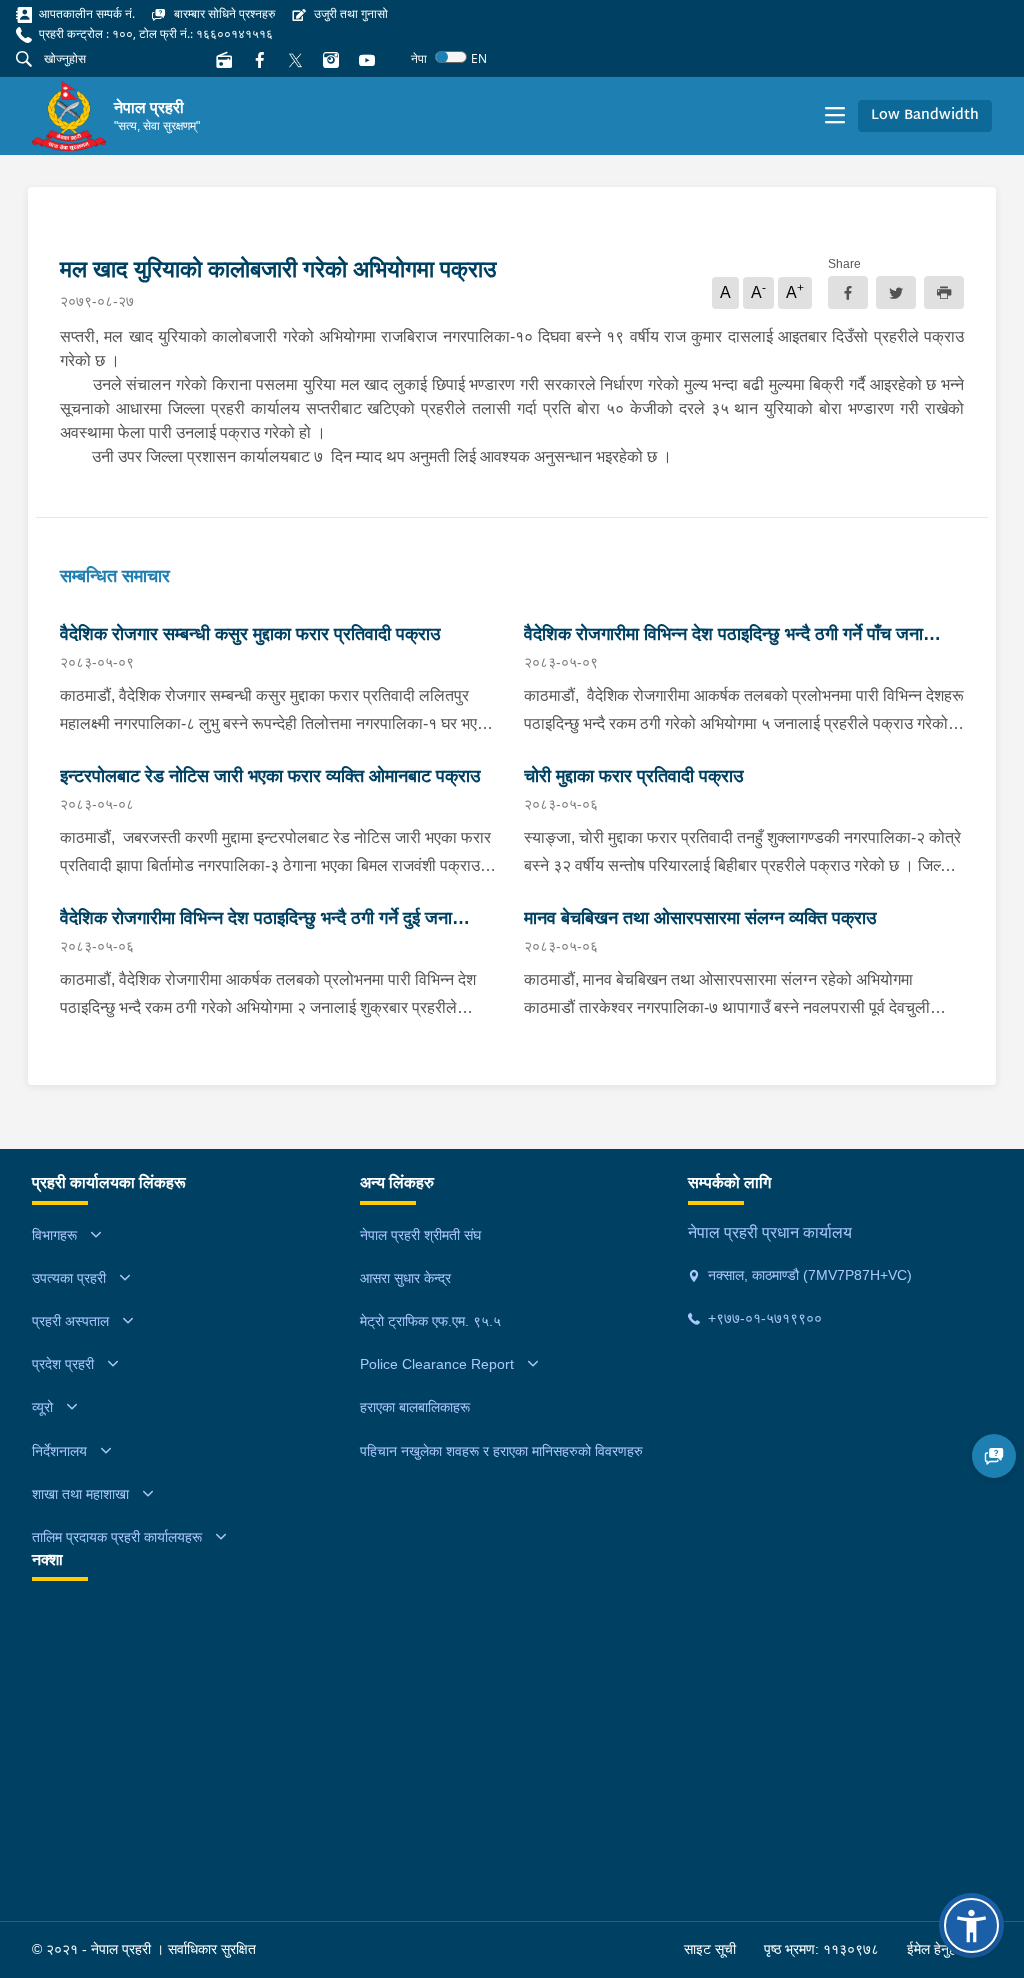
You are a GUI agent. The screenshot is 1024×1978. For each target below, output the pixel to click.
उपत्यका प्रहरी (69, 1278)
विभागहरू (54, 1235)
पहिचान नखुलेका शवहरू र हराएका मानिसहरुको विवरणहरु (501, 1451)
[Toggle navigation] (835, 116)
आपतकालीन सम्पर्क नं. (85, 13)
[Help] (994, 1456)
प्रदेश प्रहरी (63, 1364)
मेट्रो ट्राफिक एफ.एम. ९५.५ (430, 1321)
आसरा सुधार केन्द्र (405, 1278)
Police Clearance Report (437, 1364)
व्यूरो (42, 1407)
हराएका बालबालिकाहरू (415, 1407)
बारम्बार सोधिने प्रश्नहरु (223, 13)
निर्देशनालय (59, 1451)
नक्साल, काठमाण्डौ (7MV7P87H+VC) (808, 1275)
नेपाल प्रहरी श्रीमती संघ (420, 1235)
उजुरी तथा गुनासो (349, 13)
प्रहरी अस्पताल (70, 1321)
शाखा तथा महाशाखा (80, 1494)
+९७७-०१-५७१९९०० (763, 1318)
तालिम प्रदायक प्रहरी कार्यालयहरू (117, 1537)
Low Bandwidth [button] (925, 115)
